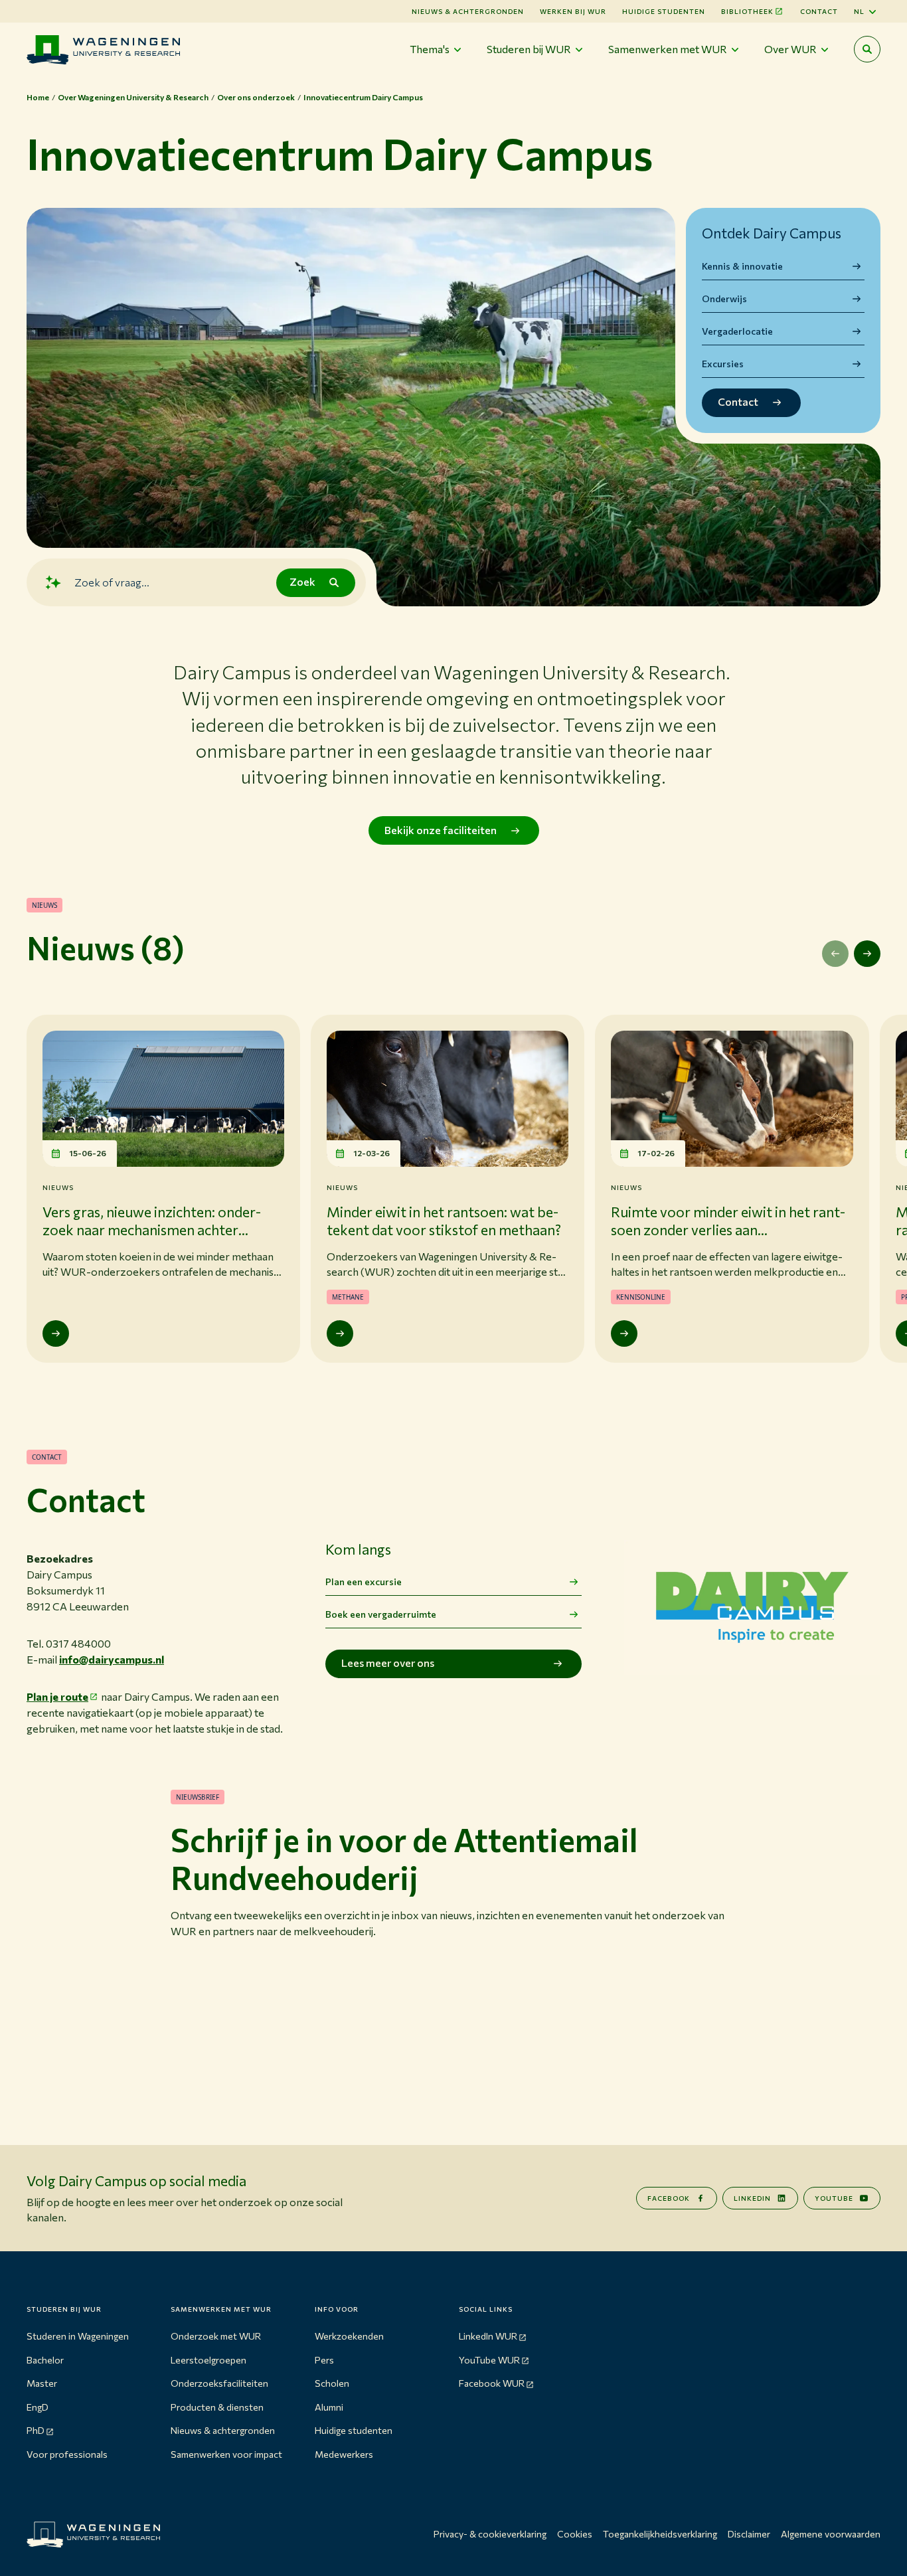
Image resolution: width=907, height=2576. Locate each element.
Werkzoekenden (349, 2336)
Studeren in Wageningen (78, 2336)
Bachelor (45, 2360)
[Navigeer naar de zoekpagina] (867, 49)
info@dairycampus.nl (112, 1659)
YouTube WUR (489, 2360)
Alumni (329, 2407)
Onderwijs (724, 299)
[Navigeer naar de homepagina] (103, 49)
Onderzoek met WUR (216, 2336)
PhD (36, 2430)
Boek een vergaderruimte (381, 1614)
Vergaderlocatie (737, 331)
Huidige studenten (664, 11)
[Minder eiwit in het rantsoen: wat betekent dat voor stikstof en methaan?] (340, 1333)
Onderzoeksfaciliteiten (219, 2383)
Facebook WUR (492, 2383)
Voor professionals (67, 2454)
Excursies (723, 364)
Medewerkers (344, 2454)
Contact (819, 11)
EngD (38, 2407)
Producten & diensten (217, 2407)
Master (42, 2383)
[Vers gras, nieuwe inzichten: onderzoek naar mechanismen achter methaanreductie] (56, 1333)
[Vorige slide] (835, 954)
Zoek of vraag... (112, 582)
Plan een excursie (364, 1582)
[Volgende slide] (867, 954)
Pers (324, 2360)
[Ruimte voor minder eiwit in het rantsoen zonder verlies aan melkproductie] (624, 1333)
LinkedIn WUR (488, 2336)
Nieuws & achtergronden (223, 2430)
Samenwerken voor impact (226, 2454)
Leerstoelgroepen (208, 2360)
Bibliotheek (747, 11)
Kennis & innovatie (742, 266)
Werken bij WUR (573, 11)
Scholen (332, 2383)
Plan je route (57, 1696)
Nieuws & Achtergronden (468, 11)
